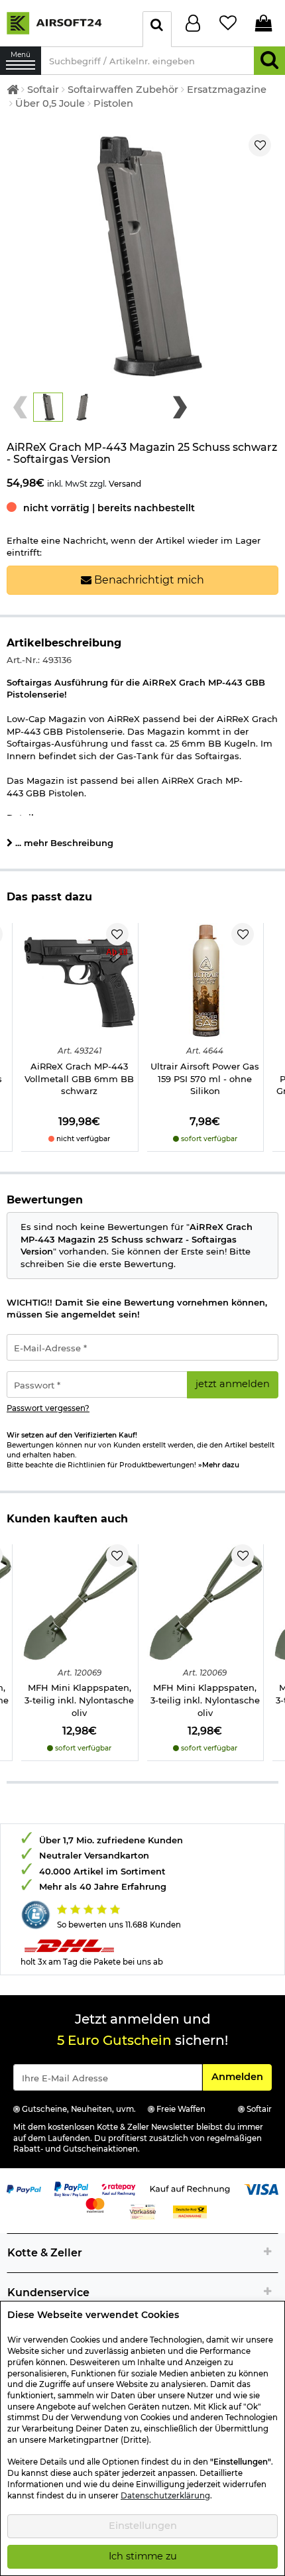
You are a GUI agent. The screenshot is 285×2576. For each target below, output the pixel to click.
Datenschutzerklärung (165, 2496)
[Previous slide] (20, 407)
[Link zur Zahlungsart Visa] (261, 2188)
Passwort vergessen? (48, 1408)
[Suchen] (269, 61)
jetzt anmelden (233, 1384)
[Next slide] (180, 407)
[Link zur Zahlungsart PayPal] (24, 2188)
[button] (48, 407)
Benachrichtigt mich (148, 580)
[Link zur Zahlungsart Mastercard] (95, 2204)
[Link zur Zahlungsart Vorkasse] (143, 2211)
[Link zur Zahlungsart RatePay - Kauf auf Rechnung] (119, 2188)
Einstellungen (143, 2526)
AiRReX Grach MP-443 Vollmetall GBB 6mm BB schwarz (79, 1078)
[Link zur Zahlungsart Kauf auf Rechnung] (190, 2188)
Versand (125, 484)
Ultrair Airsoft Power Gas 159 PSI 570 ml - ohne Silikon (205, 1078)
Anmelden (241, 2076)
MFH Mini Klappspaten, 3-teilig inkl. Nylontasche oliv (79, 1700)
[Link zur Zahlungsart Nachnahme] (190, 2211)
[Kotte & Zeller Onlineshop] (68, 23)
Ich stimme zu (143, 2556)
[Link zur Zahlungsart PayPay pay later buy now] (72, 2188)
